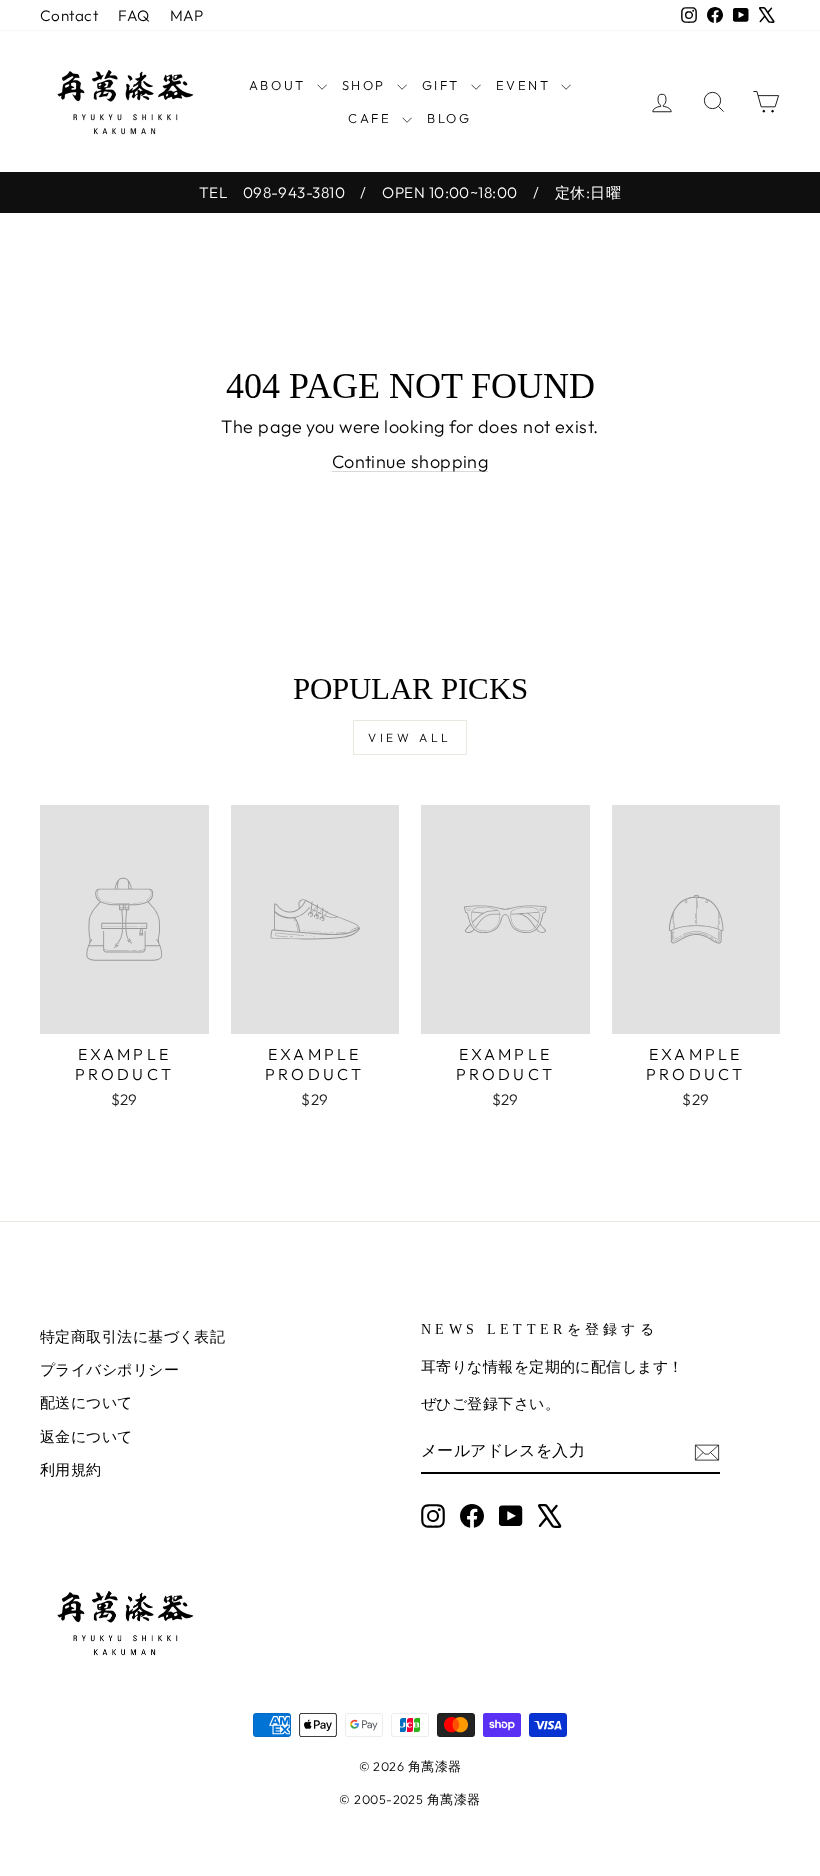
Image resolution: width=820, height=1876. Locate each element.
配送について (86, 1402)
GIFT (444, 85)
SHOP (367, 85)
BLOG (449, 118)
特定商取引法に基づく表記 (132, 1336)
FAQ (133, 15)
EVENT (526, 85)
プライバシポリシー (109, 1369)
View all (410, 737)
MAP (187, 15)
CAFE (372, 118)
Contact (69, 15)
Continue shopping (410, 461)
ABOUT (280, 85)
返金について (86, 1436)
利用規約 (71, 1469)
